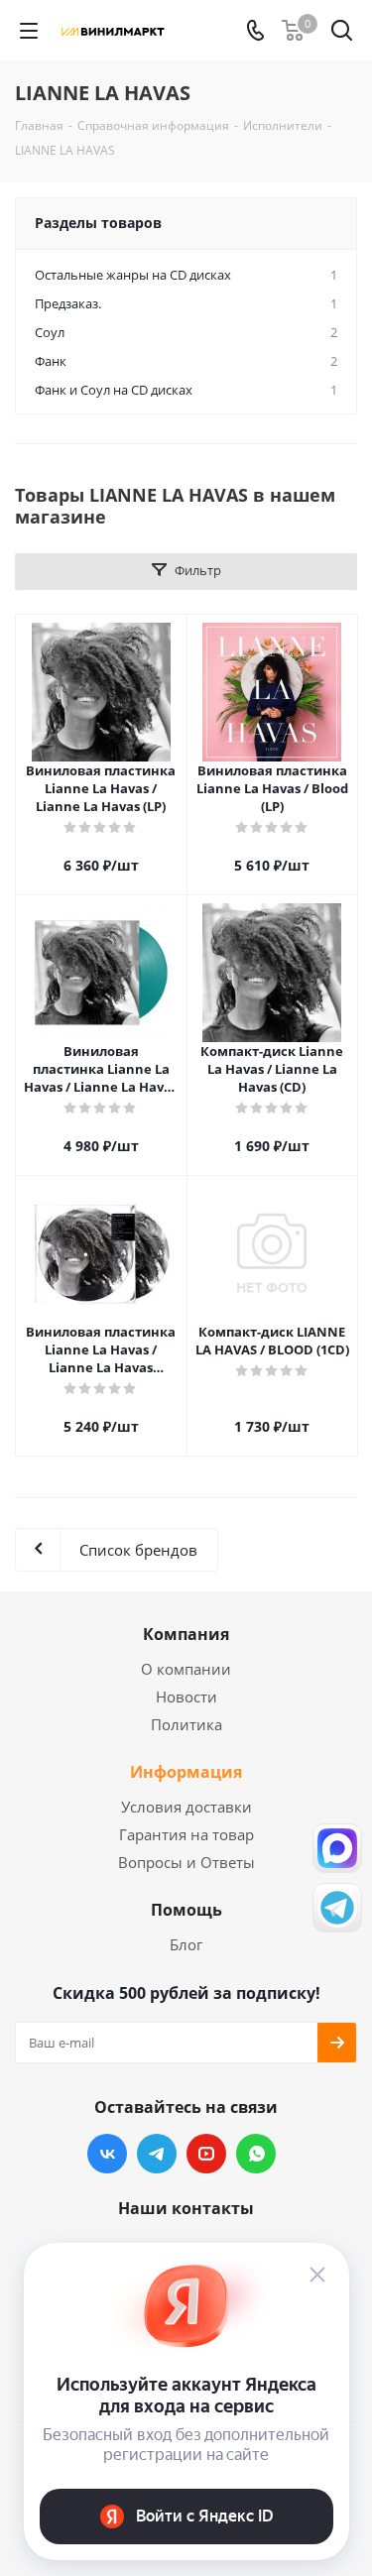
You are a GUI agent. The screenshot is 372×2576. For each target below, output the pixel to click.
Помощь (186, 1910)
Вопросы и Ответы (186, 1862)
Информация (186, 1772)
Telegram (157, 2154)
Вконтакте (107, 2154)
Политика (186, 1724)
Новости (186, 1697)
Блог (186, 1944)
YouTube (206, 2154)
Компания (186, 1634)
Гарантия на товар (186, 1834)
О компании (186, 1669)
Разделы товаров (98, 223)
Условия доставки (186, 1807)
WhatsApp (256, 2154)
